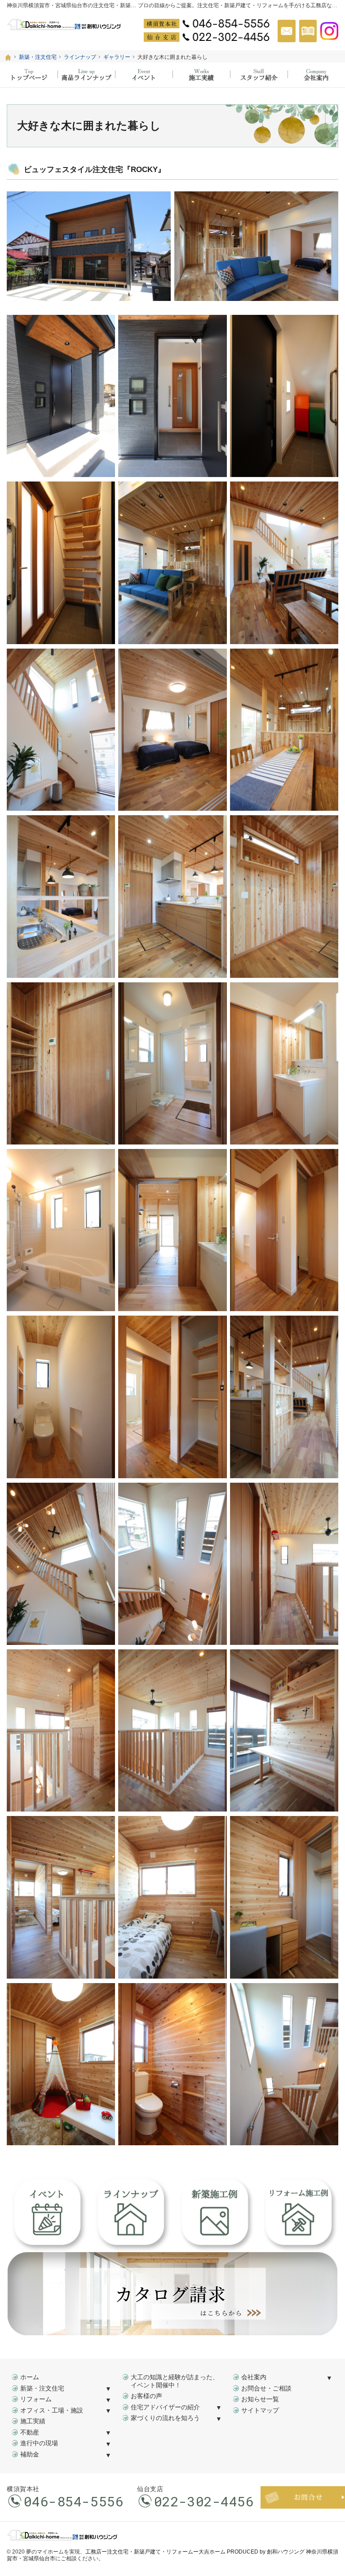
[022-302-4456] (207, 37)
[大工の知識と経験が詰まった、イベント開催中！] (144, 75)
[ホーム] (8, 57)
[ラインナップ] (86, 75)
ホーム (30, 2377)
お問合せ (287, 31)
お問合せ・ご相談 (266, 2388)
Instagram (329, 31)
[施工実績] (201, 75)
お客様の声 (146, 2396)
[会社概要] (316, 75)
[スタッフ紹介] (259, 75)
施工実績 (33, 2421)
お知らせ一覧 (260, 2399)
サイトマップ (260, 2410)
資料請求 (308, 31)
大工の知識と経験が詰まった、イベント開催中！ (175, 2381)
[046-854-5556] (207, 23)
